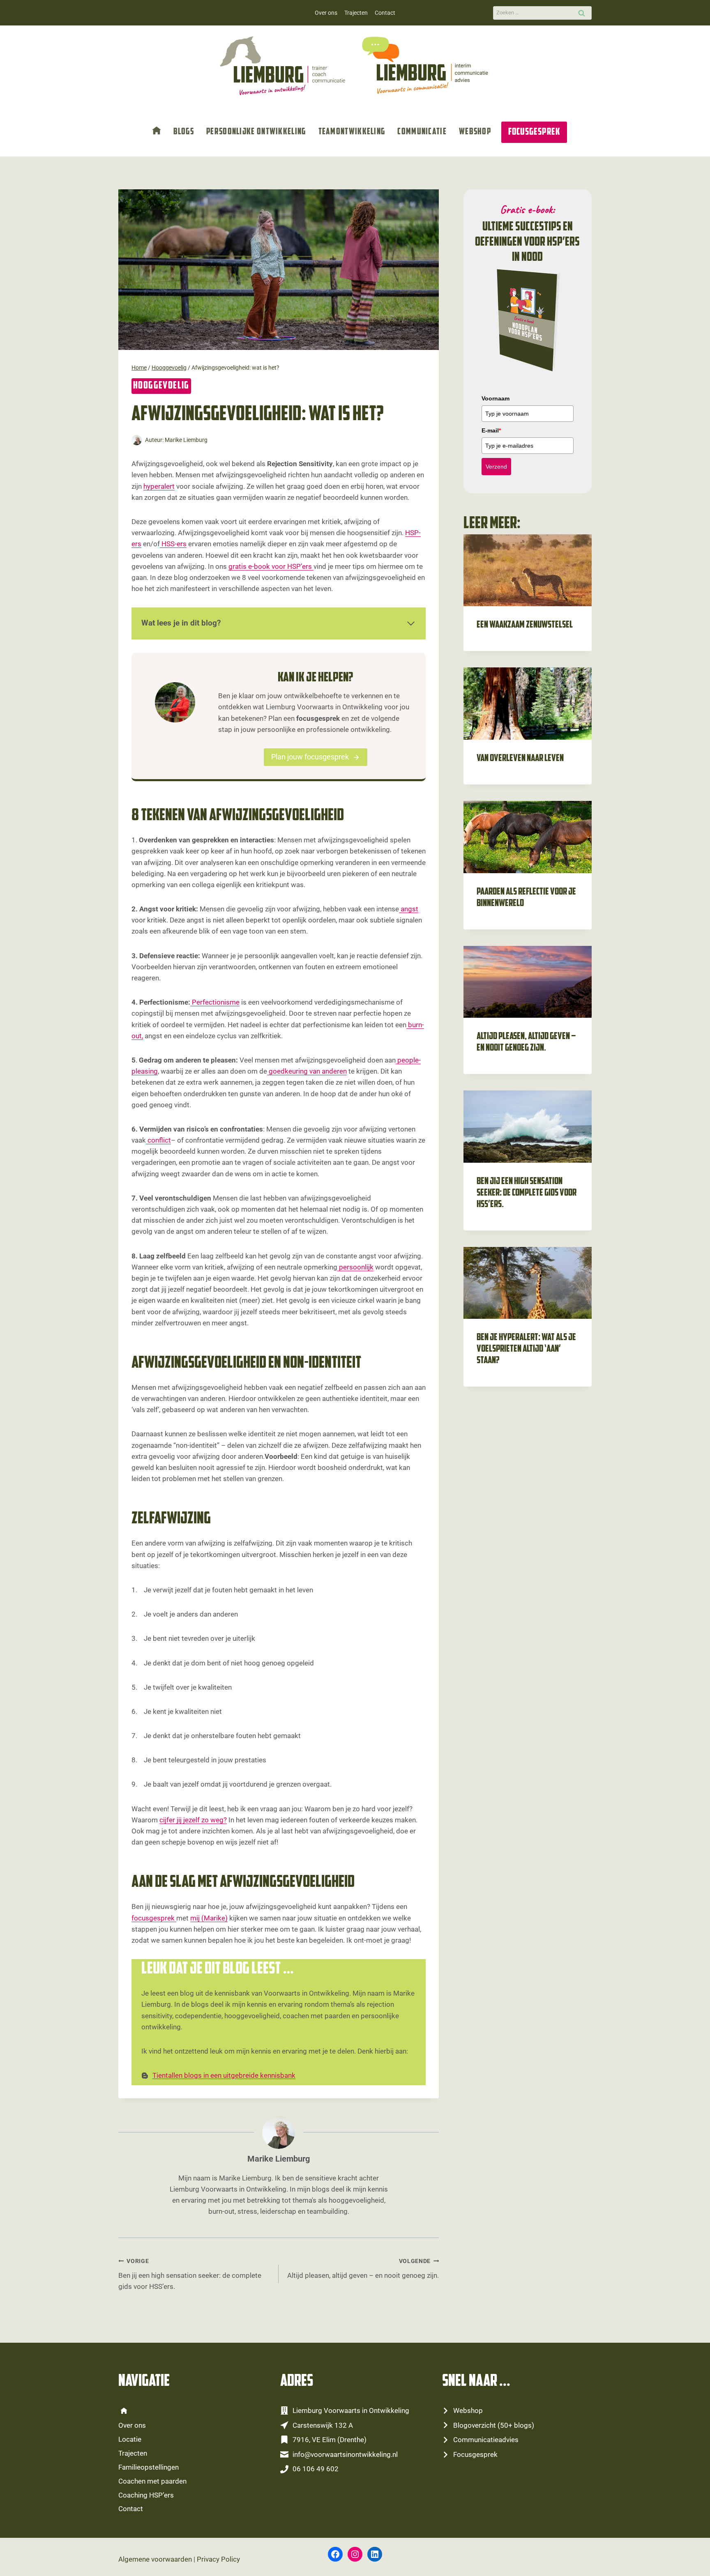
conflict (158, 1140)
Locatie (130, 2439)
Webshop (475, 132)
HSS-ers (173, 544)
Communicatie (422, 132)
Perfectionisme (215, 1002)
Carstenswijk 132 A (323, 2425)
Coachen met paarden (152, 2481)
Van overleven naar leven (520, 759)
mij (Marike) (209, 1918)
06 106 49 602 (316, 2469)
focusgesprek (154, 1918)
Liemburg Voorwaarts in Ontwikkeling (351, 2410)
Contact (385, 13)
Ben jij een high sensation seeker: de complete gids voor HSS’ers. (190, 2274)
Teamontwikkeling (352, 132)
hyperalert (159, 486)
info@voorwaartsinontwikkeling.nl (345, 2454)
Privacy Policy (218, 2559)
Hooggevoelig (161, 386)
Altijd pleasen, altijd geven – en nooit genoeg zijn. (363, 2269)
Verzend (496, 467)
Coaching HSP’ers (146, 2495)
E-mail (491, 430)
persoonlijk (355, 1267)
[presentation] (528, 570)
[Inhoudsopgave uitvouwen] (411, 623)
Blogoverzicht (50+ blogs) (494, 2425)
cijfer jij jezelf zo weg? (193, 1820)
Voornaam (496, 398)
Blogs (184, 132)
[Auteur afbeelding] (137, 440)
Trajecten (356, 13)
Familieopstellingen (149, 2467)
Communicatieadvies (486, 2440)
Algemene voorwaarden (155, 2559)
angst (409, 909)
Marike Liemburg (186, 440)
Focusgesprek (534, 132)
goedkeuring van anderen (307, 1071)
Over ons (326, 13)
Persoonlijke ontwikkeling (256, 132)
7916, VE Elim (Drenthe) (330, 2440)
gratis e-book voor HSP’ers (271, 566)
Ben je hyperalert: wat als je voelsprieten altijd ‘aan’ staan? (526, 1349)
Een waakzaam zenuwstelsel (525, 625)
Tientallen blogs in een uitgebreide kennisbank (224, 2075)
